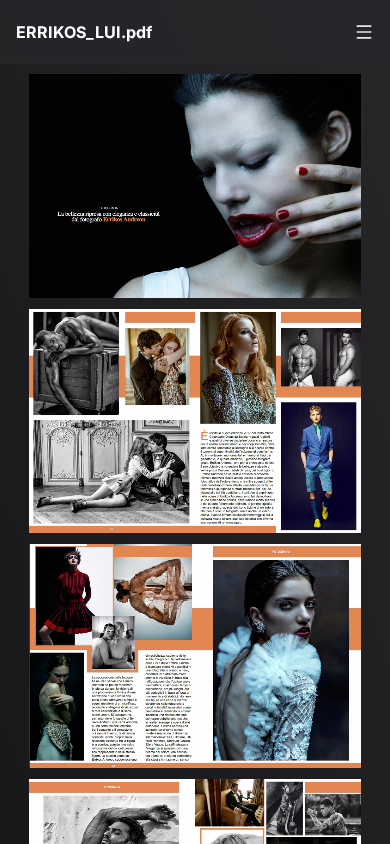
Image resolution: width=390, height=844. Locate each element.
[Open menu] (364, 32)
